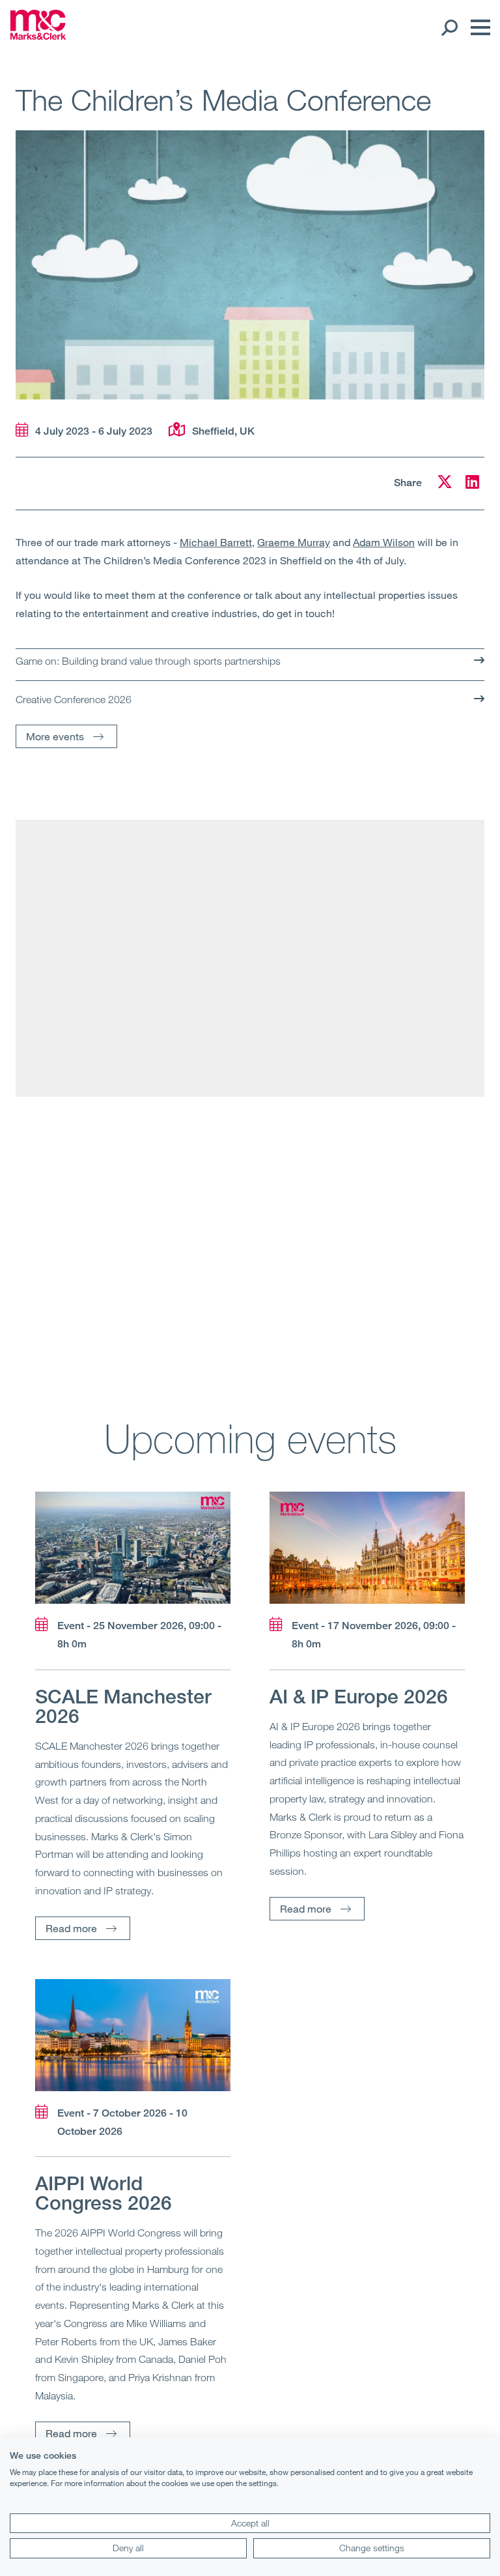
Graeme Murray (294, 542)
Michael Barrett (216, 542)
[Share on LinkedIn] (472, 484)
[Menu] (477, 27)
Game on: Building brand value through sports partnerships (148, 661)
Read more (71, 1928)
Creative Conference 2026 (74, 699)
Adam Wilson (384, 542)
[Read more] (133, 1548)
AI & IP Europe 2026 (359, 1696)
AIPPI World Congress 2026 (104, 2193)
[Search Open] (449, 27)
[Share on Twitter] (445, 484)
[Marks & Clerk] (38, 36)
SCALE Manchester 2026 (123, 1706)
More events (55, 736)
